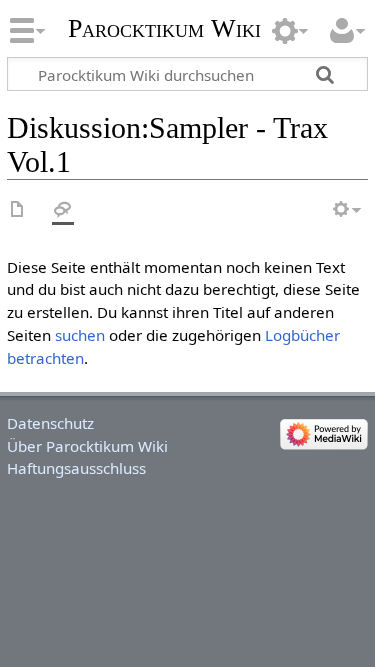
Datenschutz (50, 423)
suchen (80, 335)
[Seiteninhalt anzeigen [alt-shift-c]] (18, 210)
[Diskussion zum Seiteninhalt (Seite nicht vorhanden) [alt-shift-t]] (63, 210)
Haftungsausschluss (76, 468)
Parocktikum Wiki (164, 26)
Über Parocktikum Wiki (87, 446)
